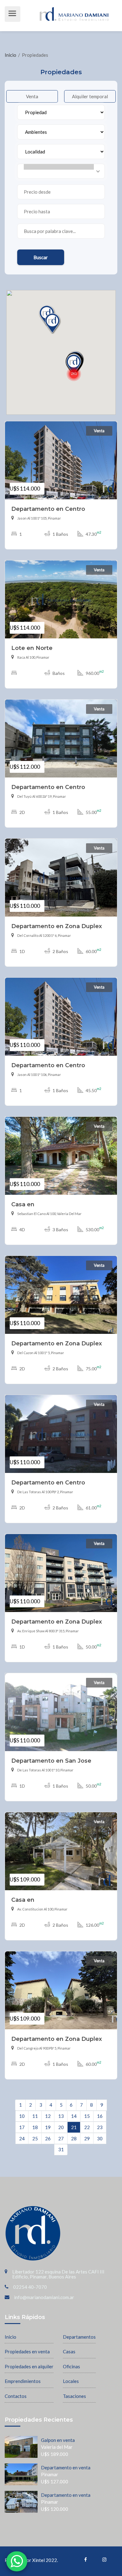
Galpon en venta (58, 2440)
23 (100, 2127)
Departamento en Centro (48, 509)
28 (74, 2138)
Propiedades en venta (27, 2351)
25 (35, 2138)
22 (87, 2127)
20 (61, 2127)
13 (61, 2116)
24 (22, 2138)
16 (100, 2116)
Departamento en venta (66, 2467)
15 (87, 2116)
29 (87, 2138)
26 (48, 2138)
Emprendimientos (23, 2381)
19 (48, 2127)
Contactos (16, 2396)
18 (35, 2127)
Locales (71, 2381)
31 (61, 2149)
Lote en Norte (32, 648)
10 (22, 2116)
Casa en (23, 1204)
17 (22, 2127)
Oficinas (71, 2366)
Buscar (41, 257)
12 (48, 2116)
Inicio (11, 55)
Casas (69, 2351)
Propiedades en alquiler (29, 2366)
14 (74, 2116)
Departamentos (79, 2337)
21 (74, 2127)
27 (61, 2138)
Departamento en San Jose (51, 1761)
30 (100, 2138)
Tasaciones (74, 2396)
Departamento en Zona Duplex (57, 926)
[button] (74, 374)
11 (35, 2116)
